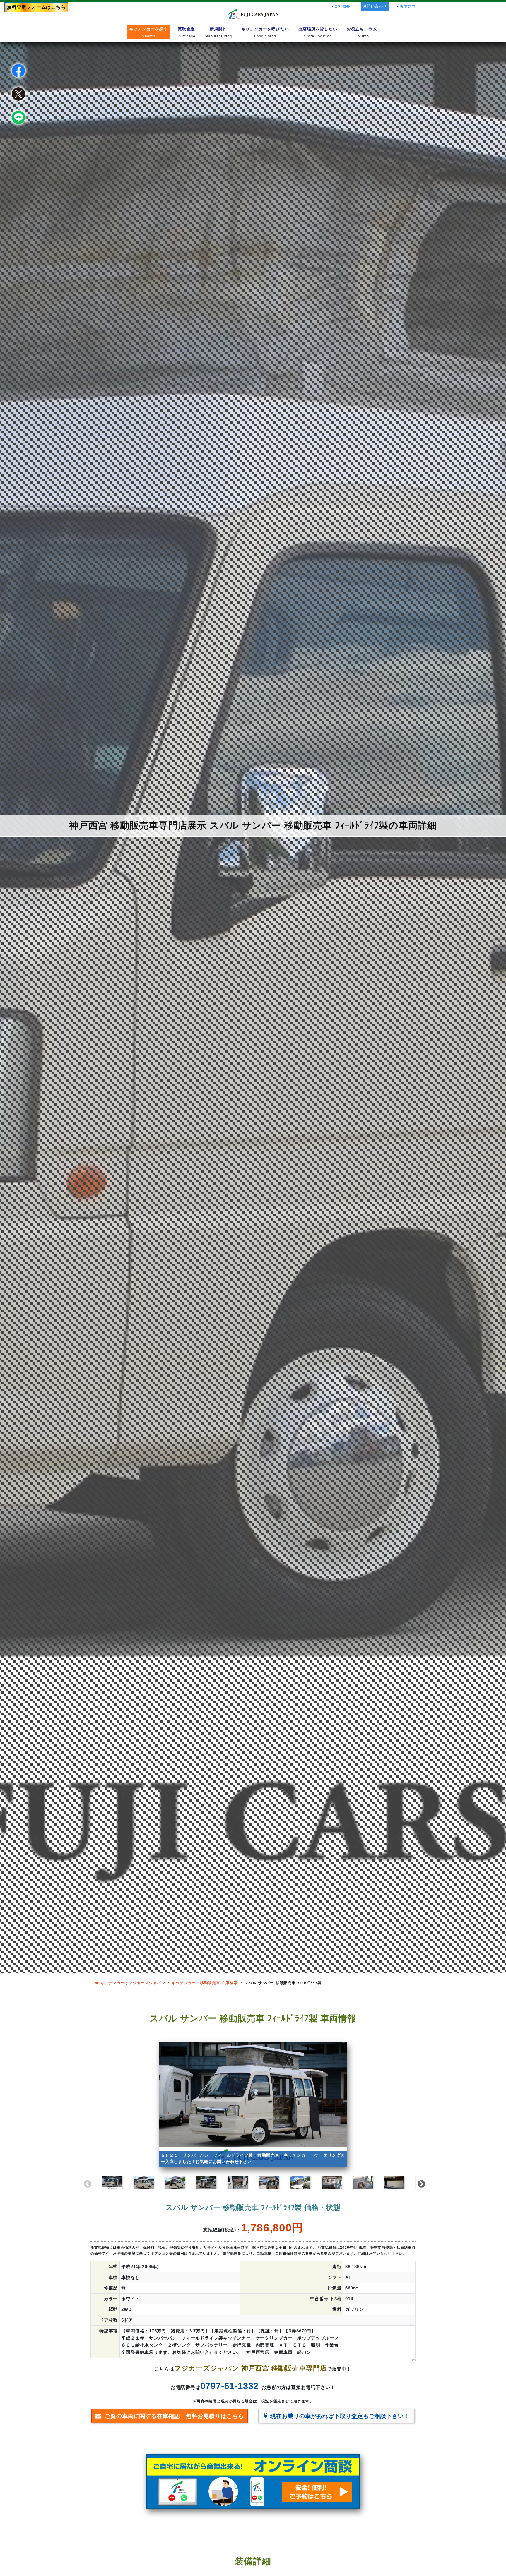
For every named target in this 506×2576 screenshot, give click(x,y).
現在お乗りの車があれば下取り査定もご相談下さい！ (340, 2416)
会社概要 (342, 6)
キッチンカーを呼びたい (265, 32)
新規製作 (218, 32)
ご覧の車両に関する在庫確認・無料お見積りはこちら (174, 2416)
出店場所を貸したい (318, 32)
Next (420, 2183)
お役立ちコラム (362, 32)
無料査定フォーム (36, 7)
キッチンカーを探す (149, 32)
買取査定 (186, 32)
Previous (86, 2183)
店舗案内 (407, 6)
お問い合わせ (375, 6)
